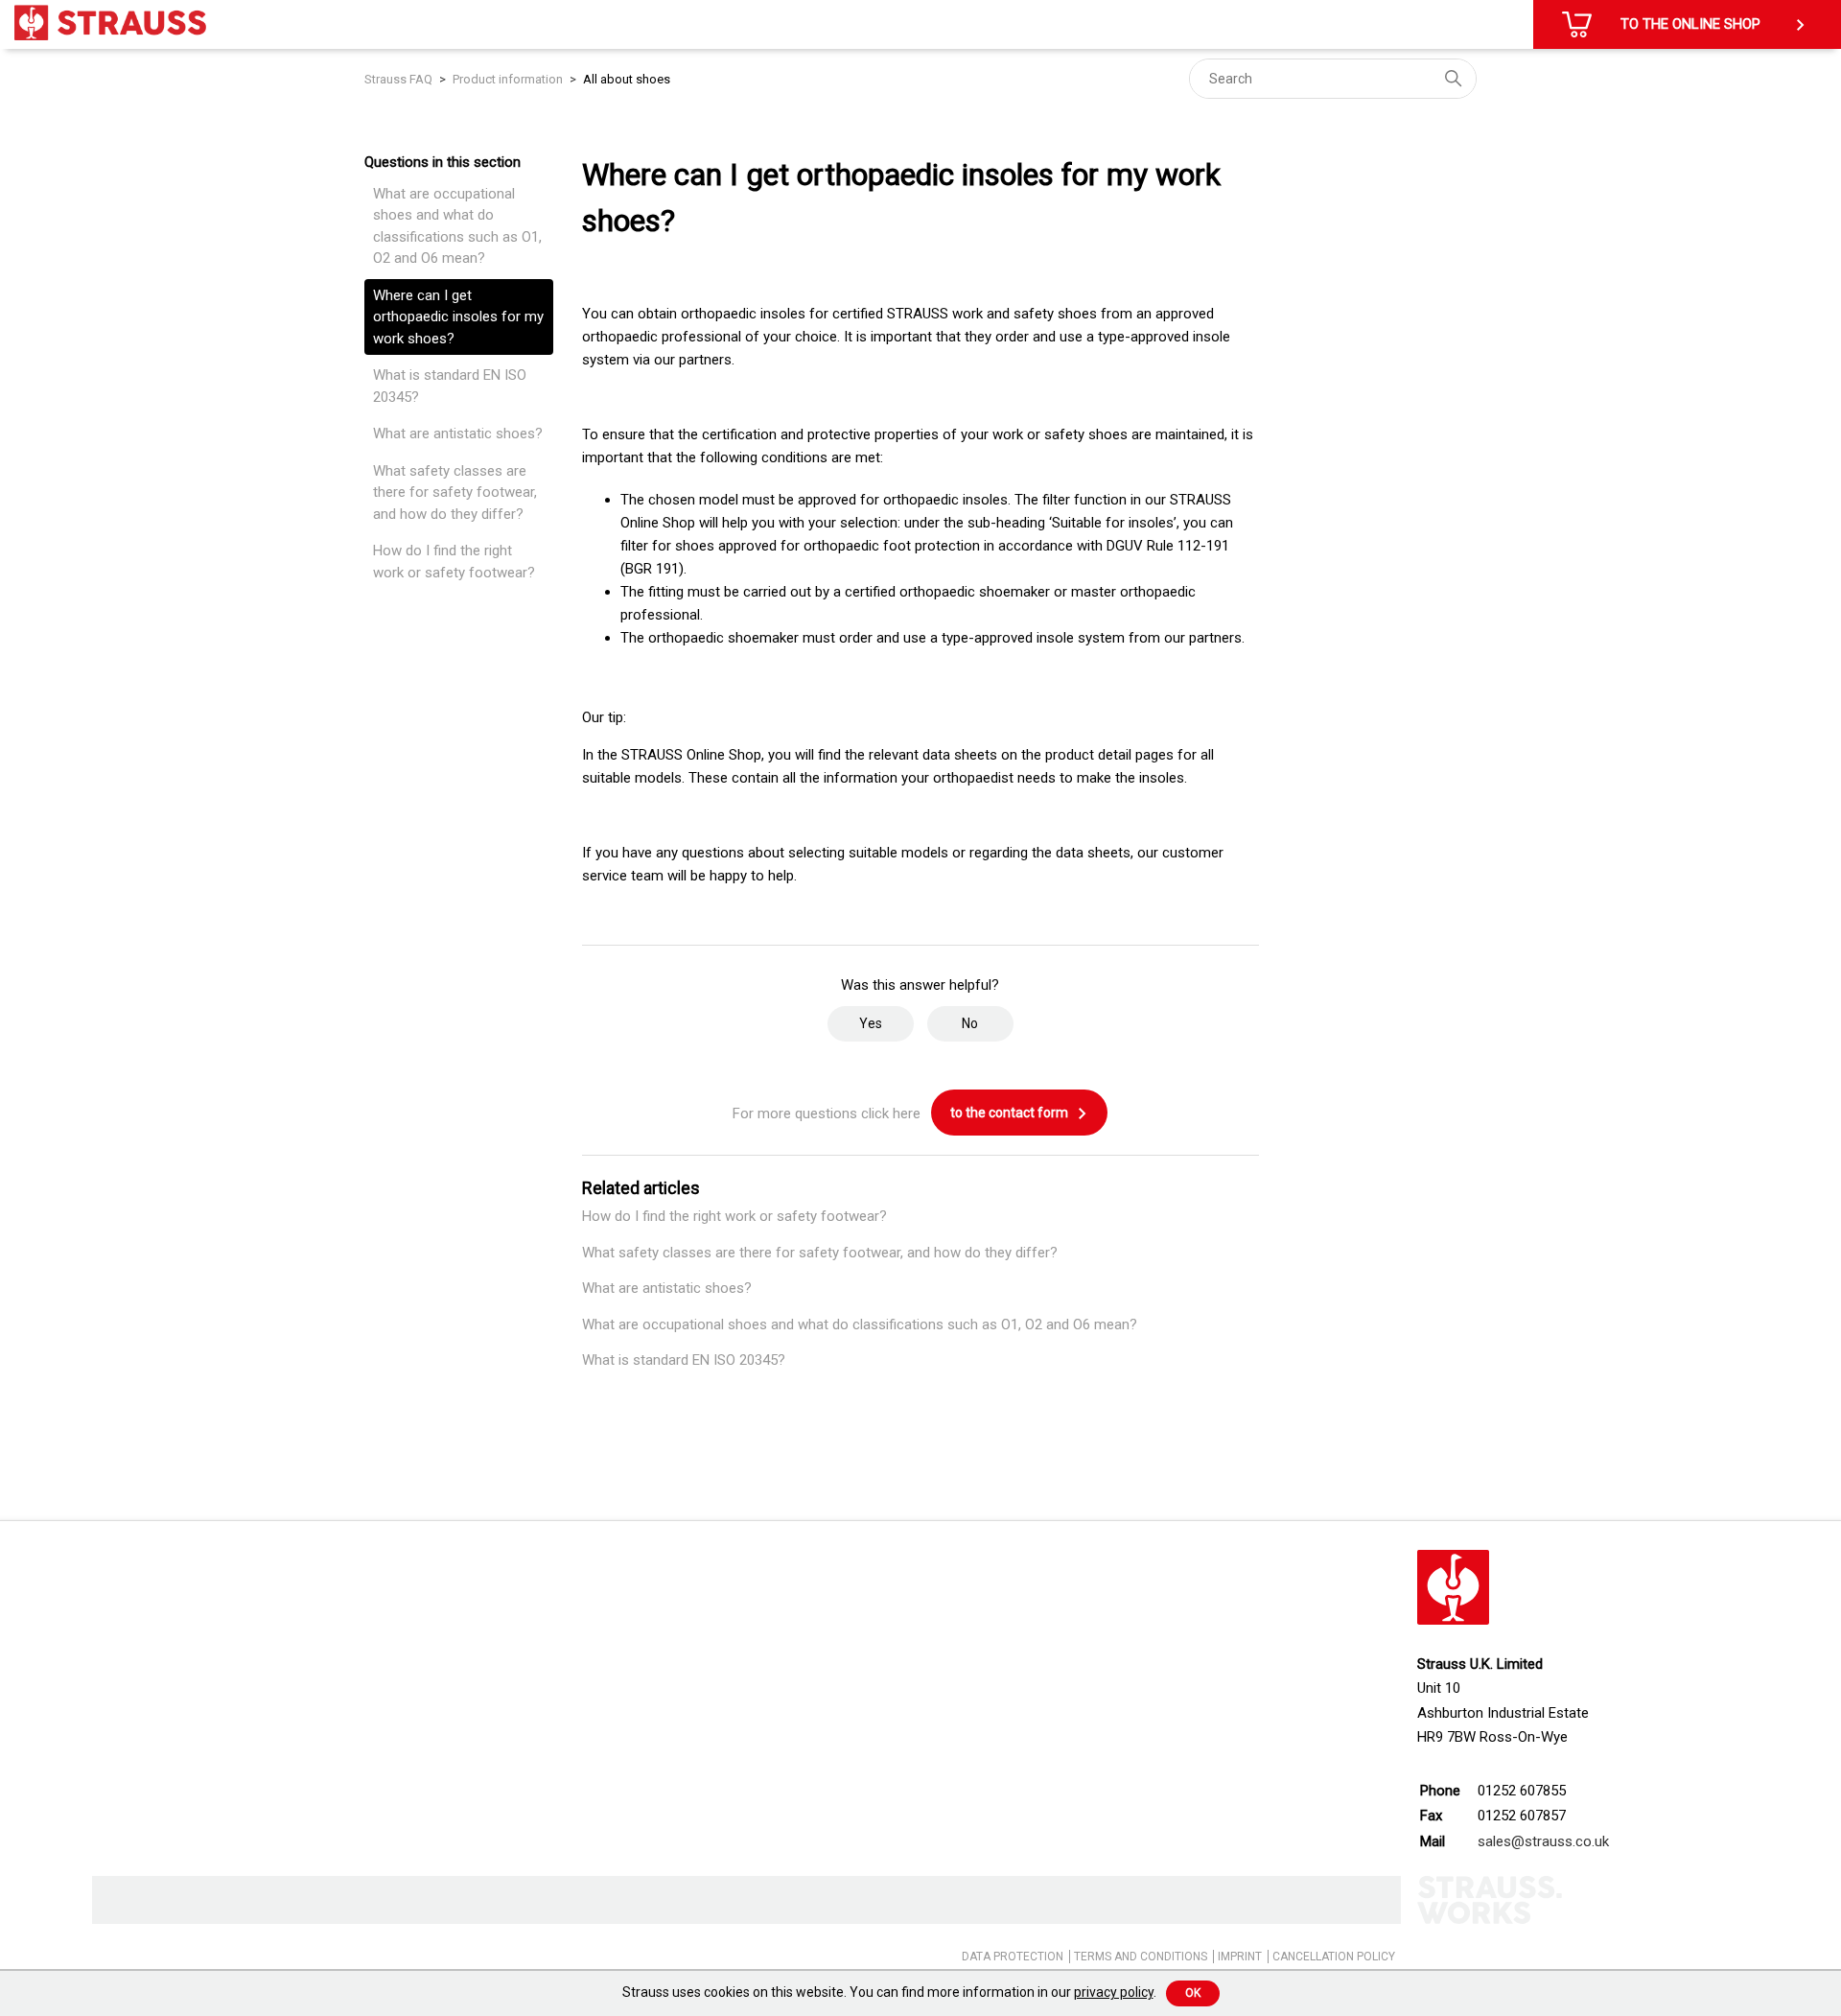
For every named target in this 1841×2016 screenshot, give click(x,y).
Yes (871, 1023)
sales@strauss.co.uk (1543, 1841)
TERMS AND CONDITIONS (1141, 1957)
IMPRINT (1240, 1957)
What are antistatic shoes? (458, 434)
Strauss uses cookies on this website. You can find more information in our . (889, 1992)
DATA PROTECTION (1013, 1957)
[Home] (110, 23)
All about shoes (627, 79)
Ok (1193, 1993)
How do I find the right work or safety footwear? (454, 562)
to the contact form (1011, 1113)
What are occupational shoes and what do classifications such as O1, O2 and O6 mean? (457, 226)
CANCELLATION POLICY (1334, 1957)
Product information (508, 79)
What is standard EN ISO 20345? (450, 386)
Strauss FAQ (400, 79)
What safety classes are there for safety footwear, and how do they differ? (455, 492)
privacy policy (1114, 1992)
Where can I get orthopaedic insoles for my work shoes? (458, 317)
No (970, 1023)
